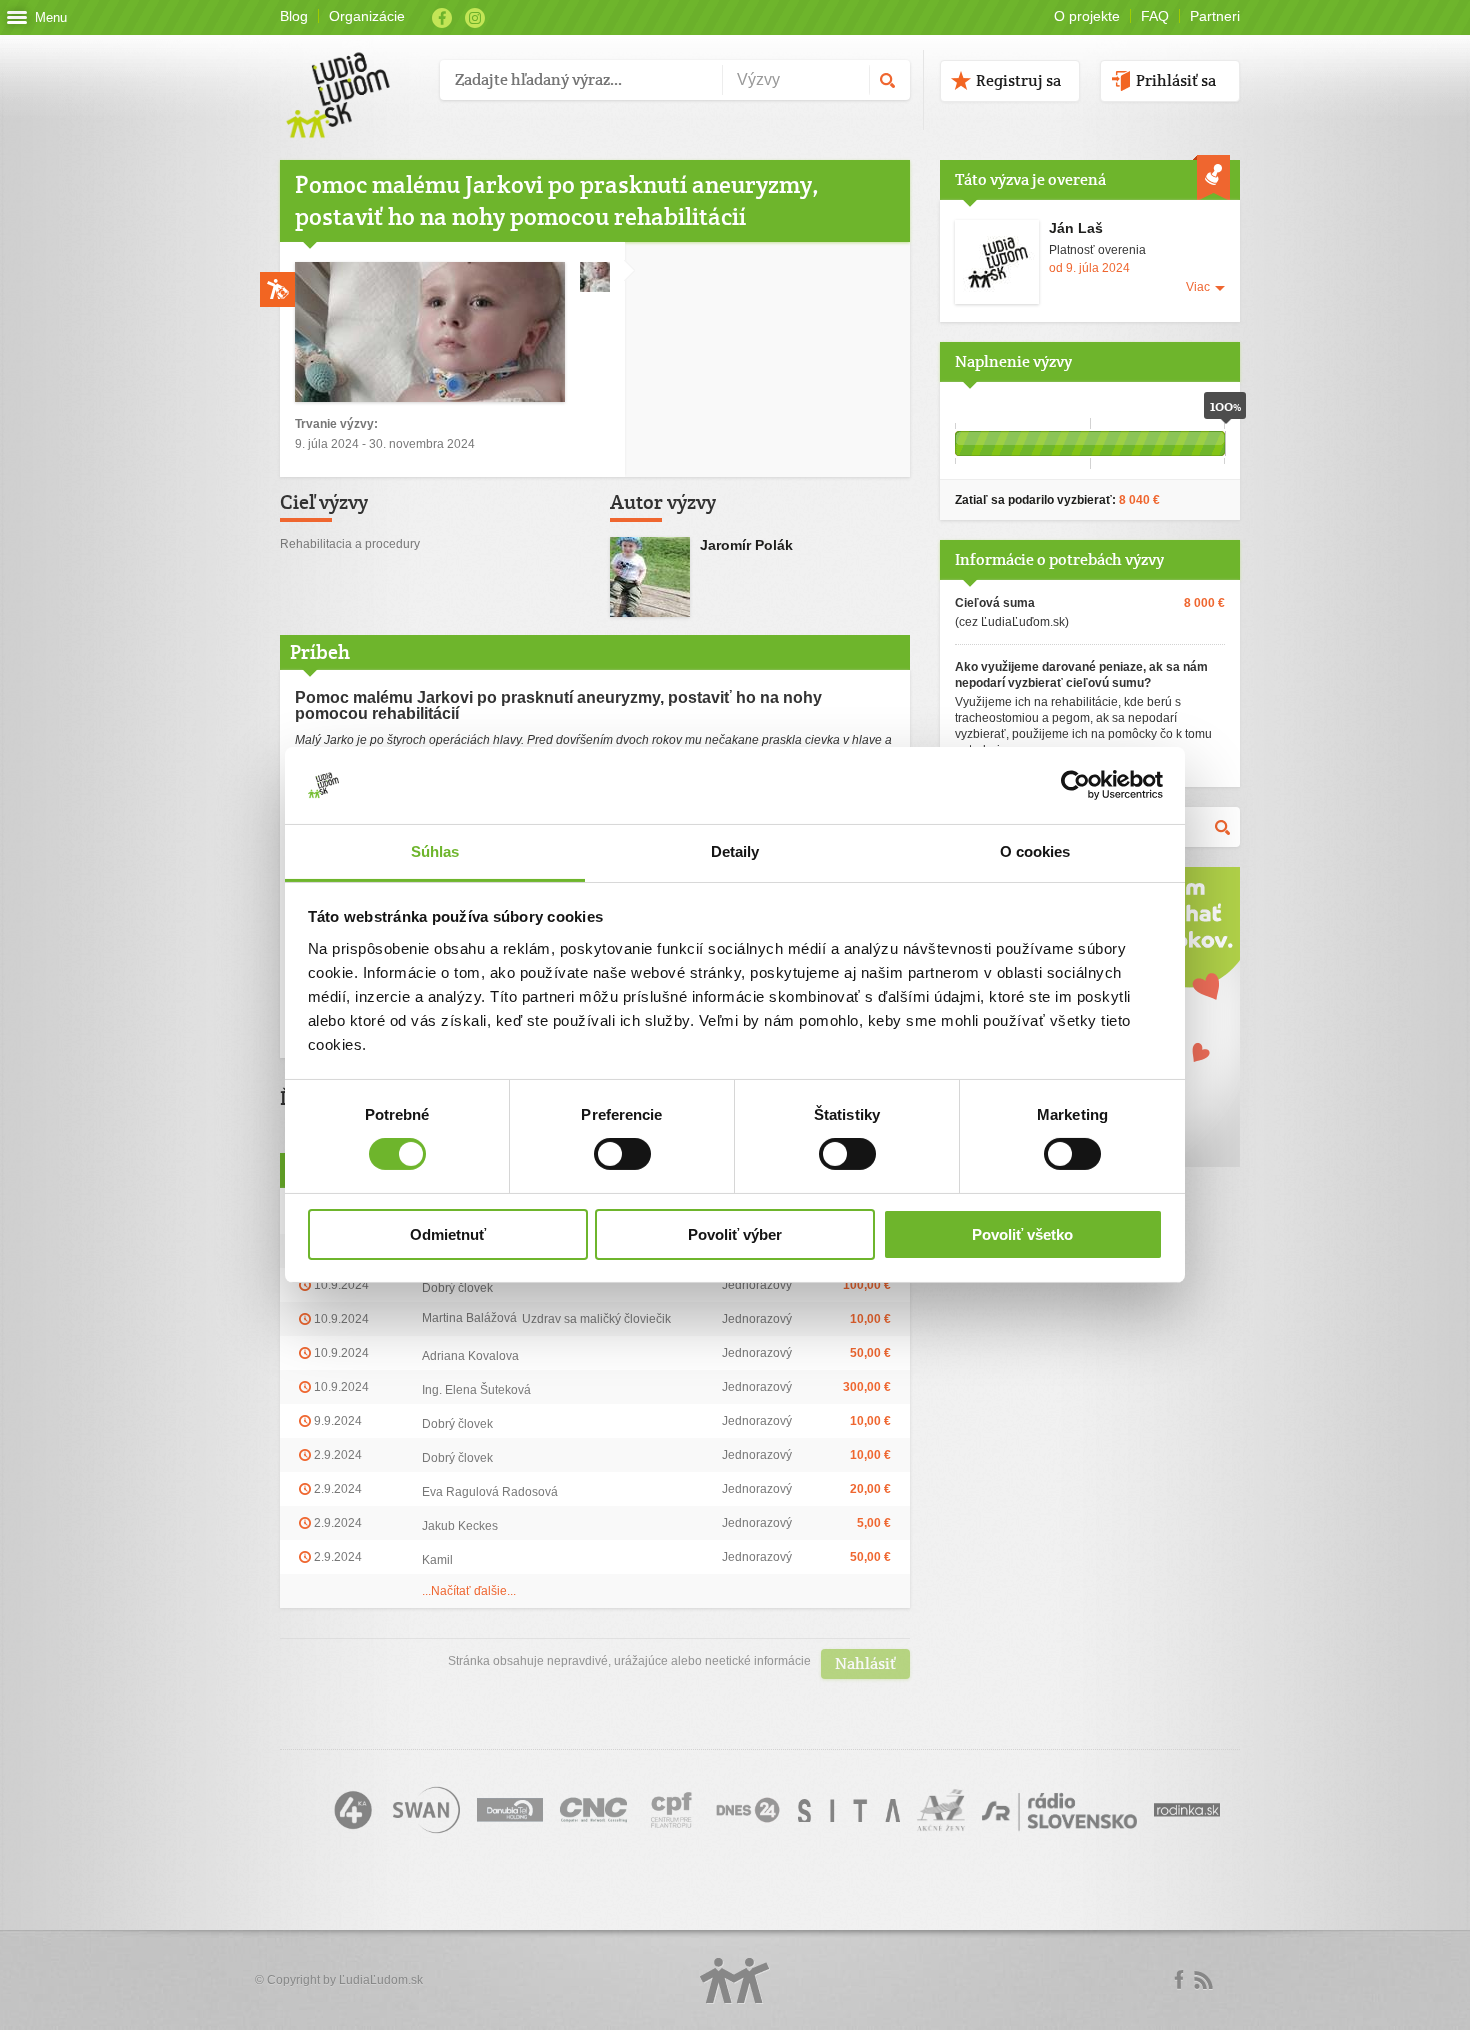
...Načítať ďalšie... (469, 1591)
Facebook (442, 18)
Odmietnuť (448, 1234)
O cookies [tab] (1035, 851)
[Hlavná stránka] (352, 74)
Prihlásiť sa (1176, 80)
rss (1203, 1980)
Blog (294, 16)
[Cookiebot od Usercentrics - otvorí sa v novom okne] (1075, 785)
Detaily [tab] (735, 851)
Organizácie (367, 16)
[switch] (622, 1154)
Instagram (475, 18)
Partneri (1215, 16)
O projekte (1087, 16)
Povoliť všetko (1022, 1234)
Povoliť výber (735, 1234)
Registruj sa (1018, 80)
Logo (735, 1980)
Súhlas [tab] (435, 851)
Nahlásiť (865, 1663)
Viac (1198, 287)
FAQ (1155, 16)
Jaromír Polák (746, 545)
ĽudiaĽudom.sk (381, 1980)
